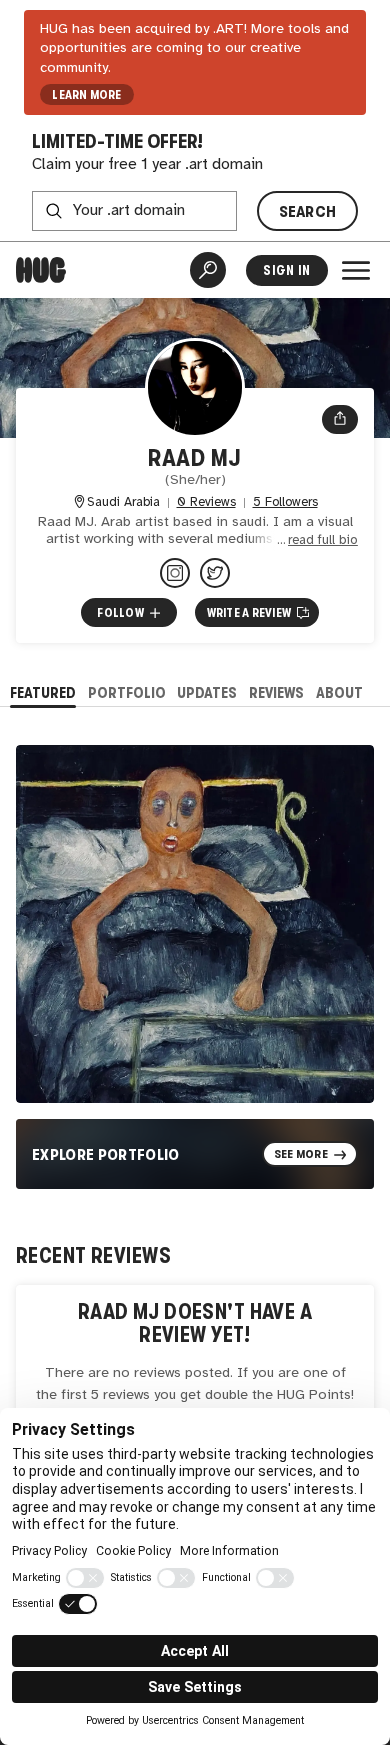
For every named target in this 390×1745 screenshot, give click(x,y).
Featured (43, 692)
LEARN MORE (86, 95)
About (339, 692)
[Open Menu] (356, 270)
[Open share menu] (340, 420)
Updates (207, 692)
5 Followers (285, 502)
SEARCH (308, 211)
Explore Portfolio (106, 1154)
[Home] (41, 270)
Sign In (286, 270)
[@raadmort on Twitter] (215, 573)
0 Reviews (206, 502)
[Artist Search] (208, 270)
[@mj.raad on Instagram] (175, 573)
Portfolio (127, 692)
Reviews (276, 692)
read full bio (323, 540)
